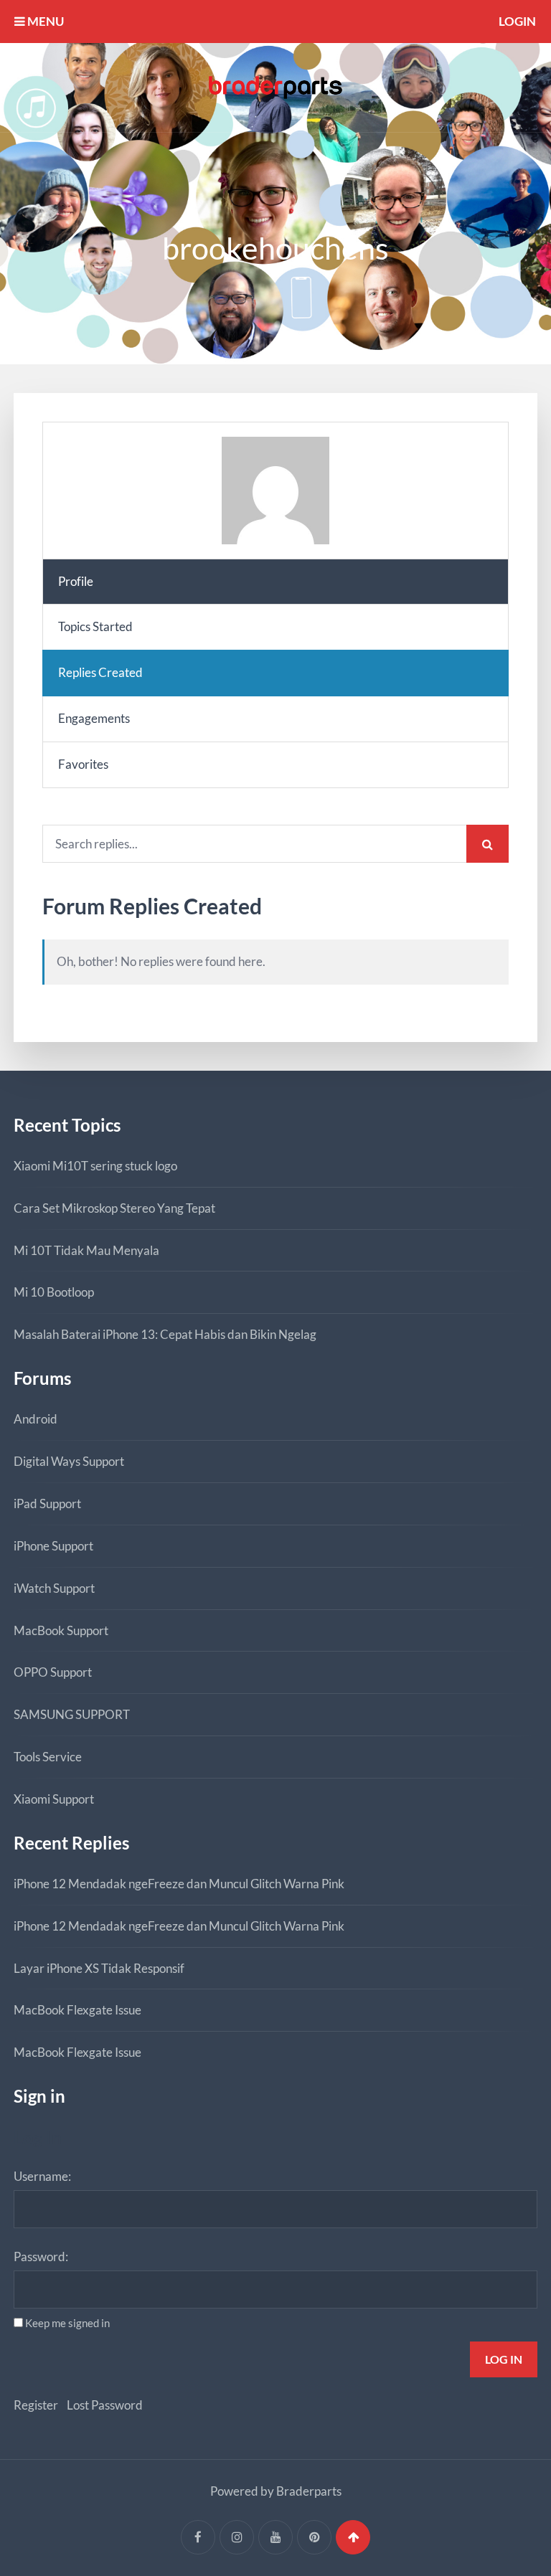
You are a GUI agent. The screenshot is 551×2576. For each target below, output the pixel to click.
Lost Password (105, 2405)
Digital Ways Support (69, 1461)
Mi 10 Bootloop (54, 1292)
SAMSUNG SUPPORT (72, 1714)
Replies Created (100, 672)
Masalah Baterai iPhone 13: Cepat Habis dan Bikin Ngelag (165, 1334)
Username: (42, 2176)
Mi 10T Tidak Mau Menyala (86, 1250)
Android (36, 1419)
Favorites (83, 764)
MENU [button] (44, 21)
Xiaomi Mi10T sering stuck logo (95, 1166)
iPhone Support (53, 1546)
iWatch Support (54, 1588)
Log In (504, 2359)
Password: (41, 2257)
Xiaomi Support (54, 1799)
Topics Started (95, 626)
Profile (76, 581)
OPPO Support (53, 1672)
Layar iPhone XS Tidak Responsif (99, 1968)
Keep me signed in (67, 2323)
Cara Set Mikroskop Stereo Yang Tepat (114, 1208)
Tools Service (48, 1757)
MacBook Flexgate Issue (77, 2010)
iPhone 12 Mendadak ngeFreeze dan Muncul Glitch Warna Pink (179, 1884)
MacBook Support (61, 1630)
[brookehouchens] (275, 491)
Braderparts (309, 2491)
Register (36, 2405)
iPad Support (47, 1504)
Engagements (94, 718)
